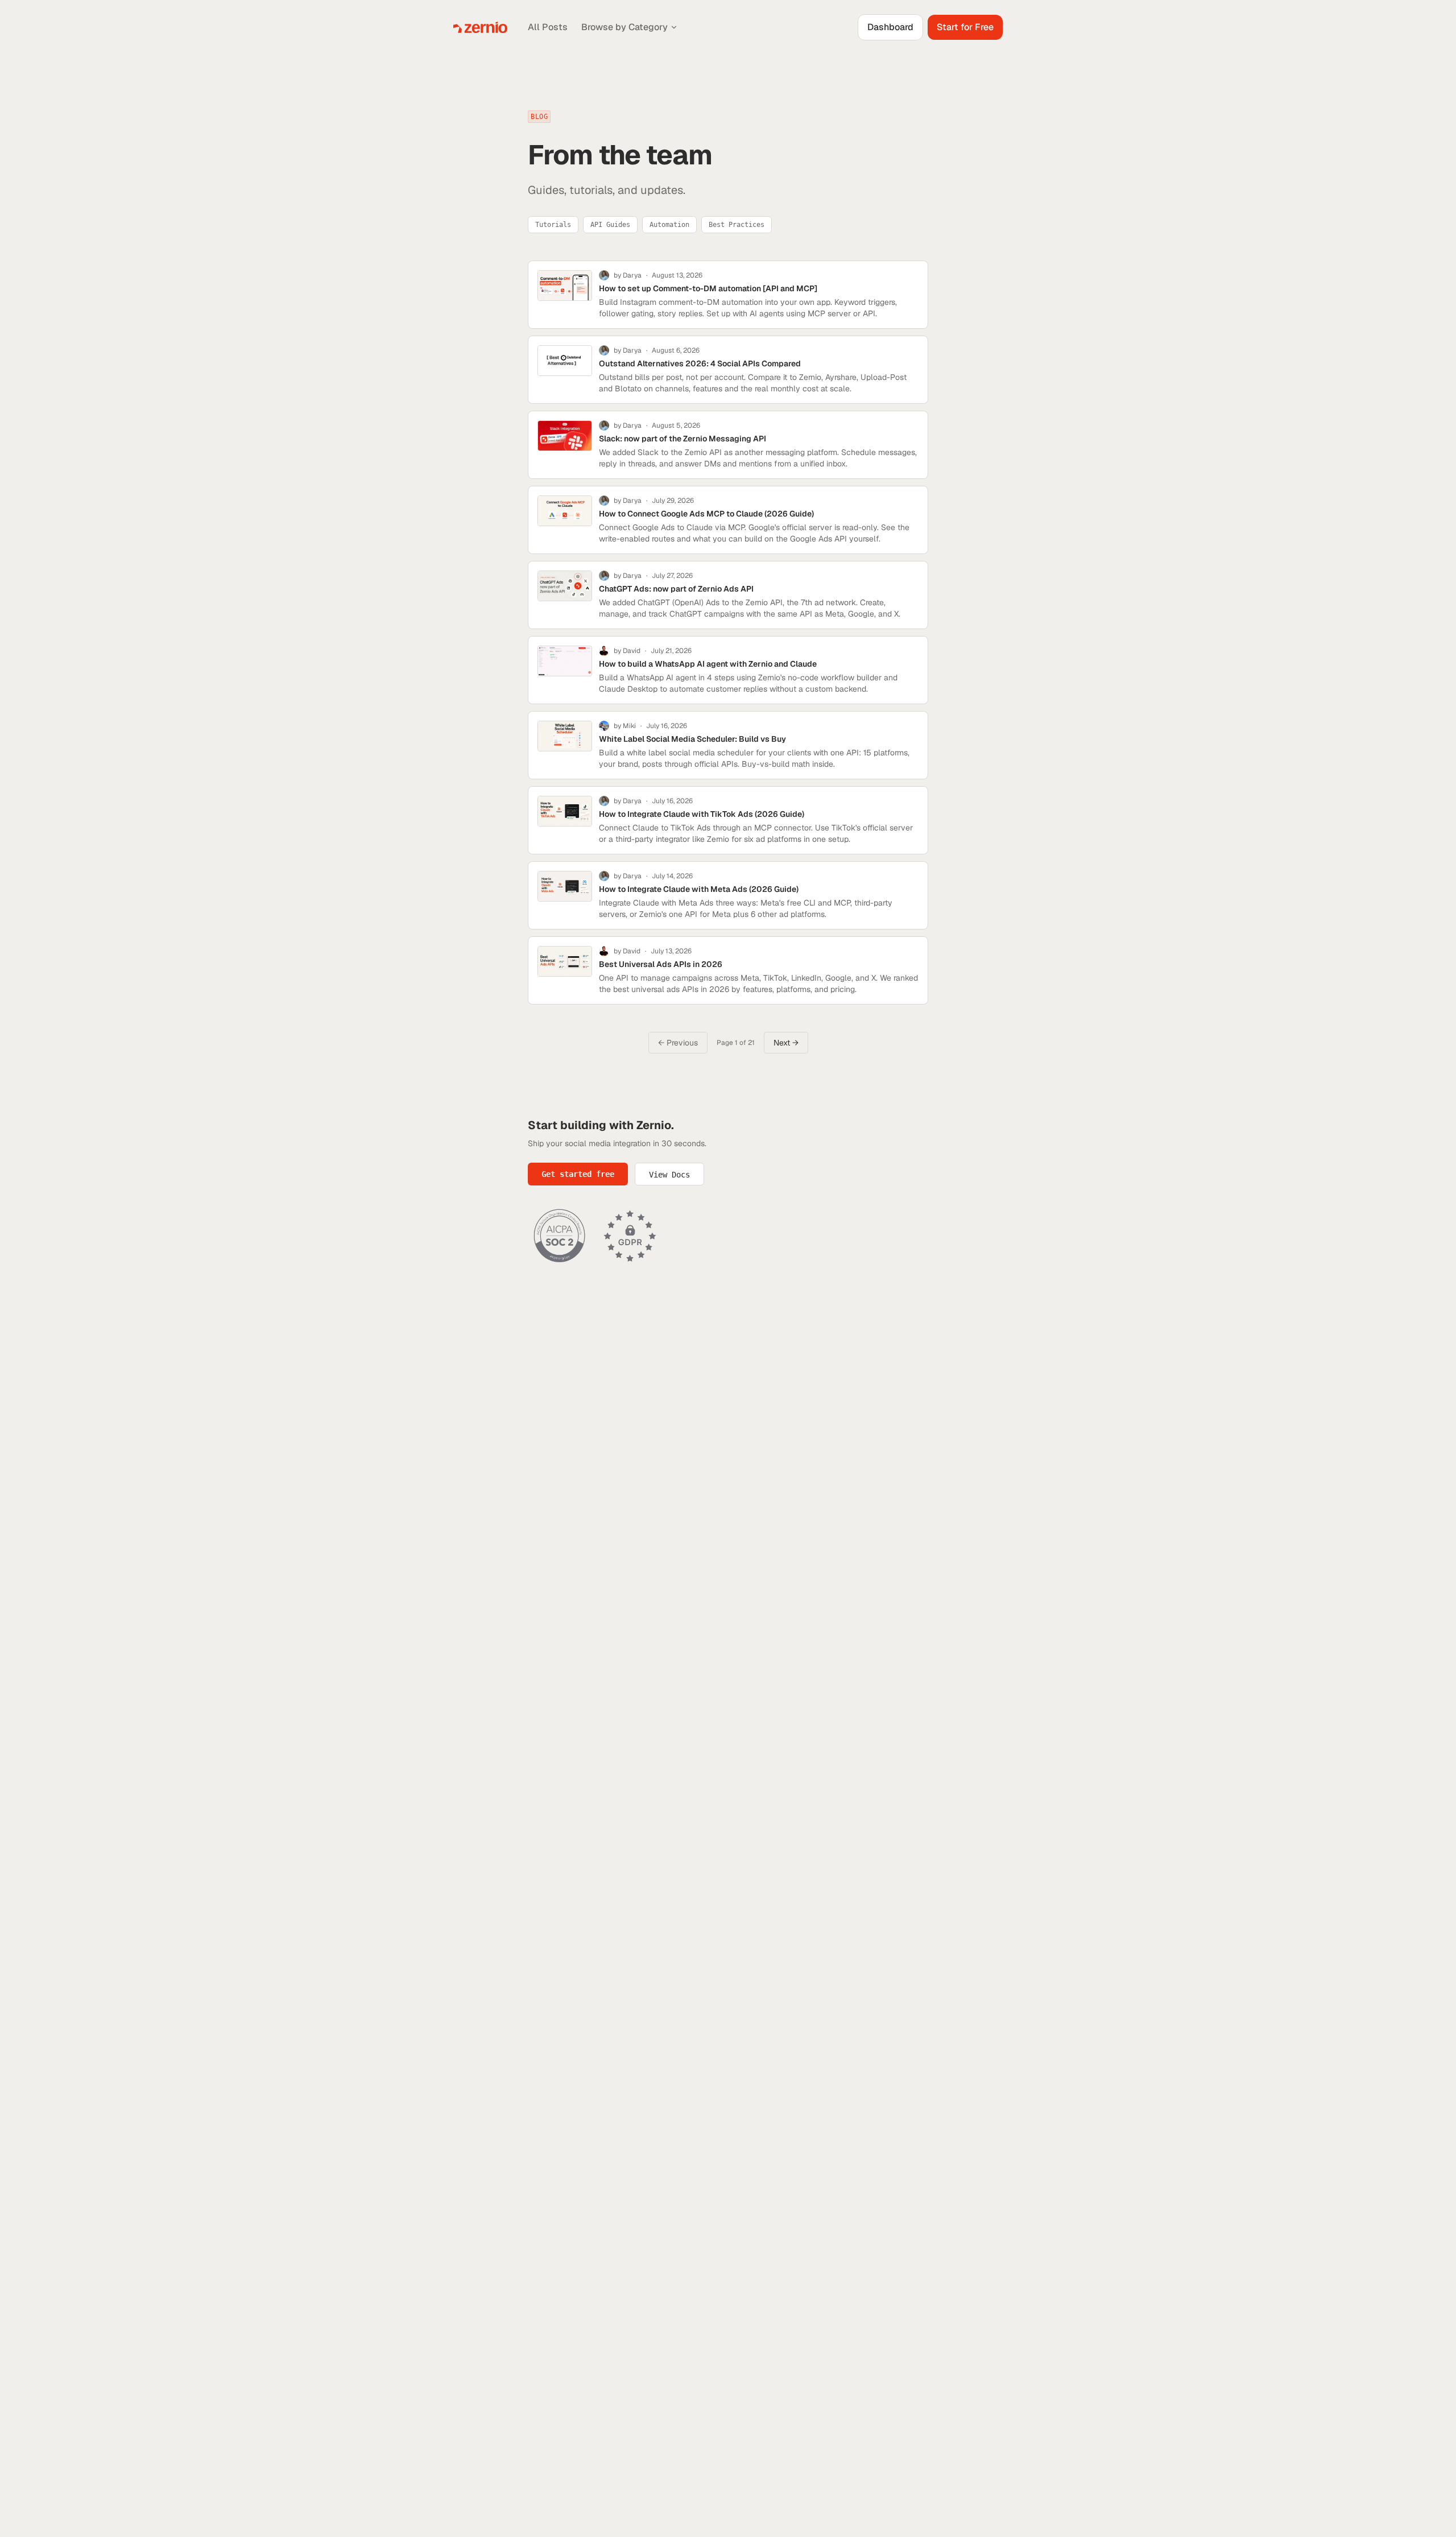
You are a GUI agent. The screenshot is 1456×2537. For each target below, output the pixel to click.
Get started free (578, 1174)
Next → (786, 1043)
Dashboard (890, 27)
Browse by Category (624, 27)
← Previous (678, 1043)
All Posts (548, 27)
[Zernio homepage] (480, 27)
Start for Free (965, 27)
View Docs (669, 1175)
